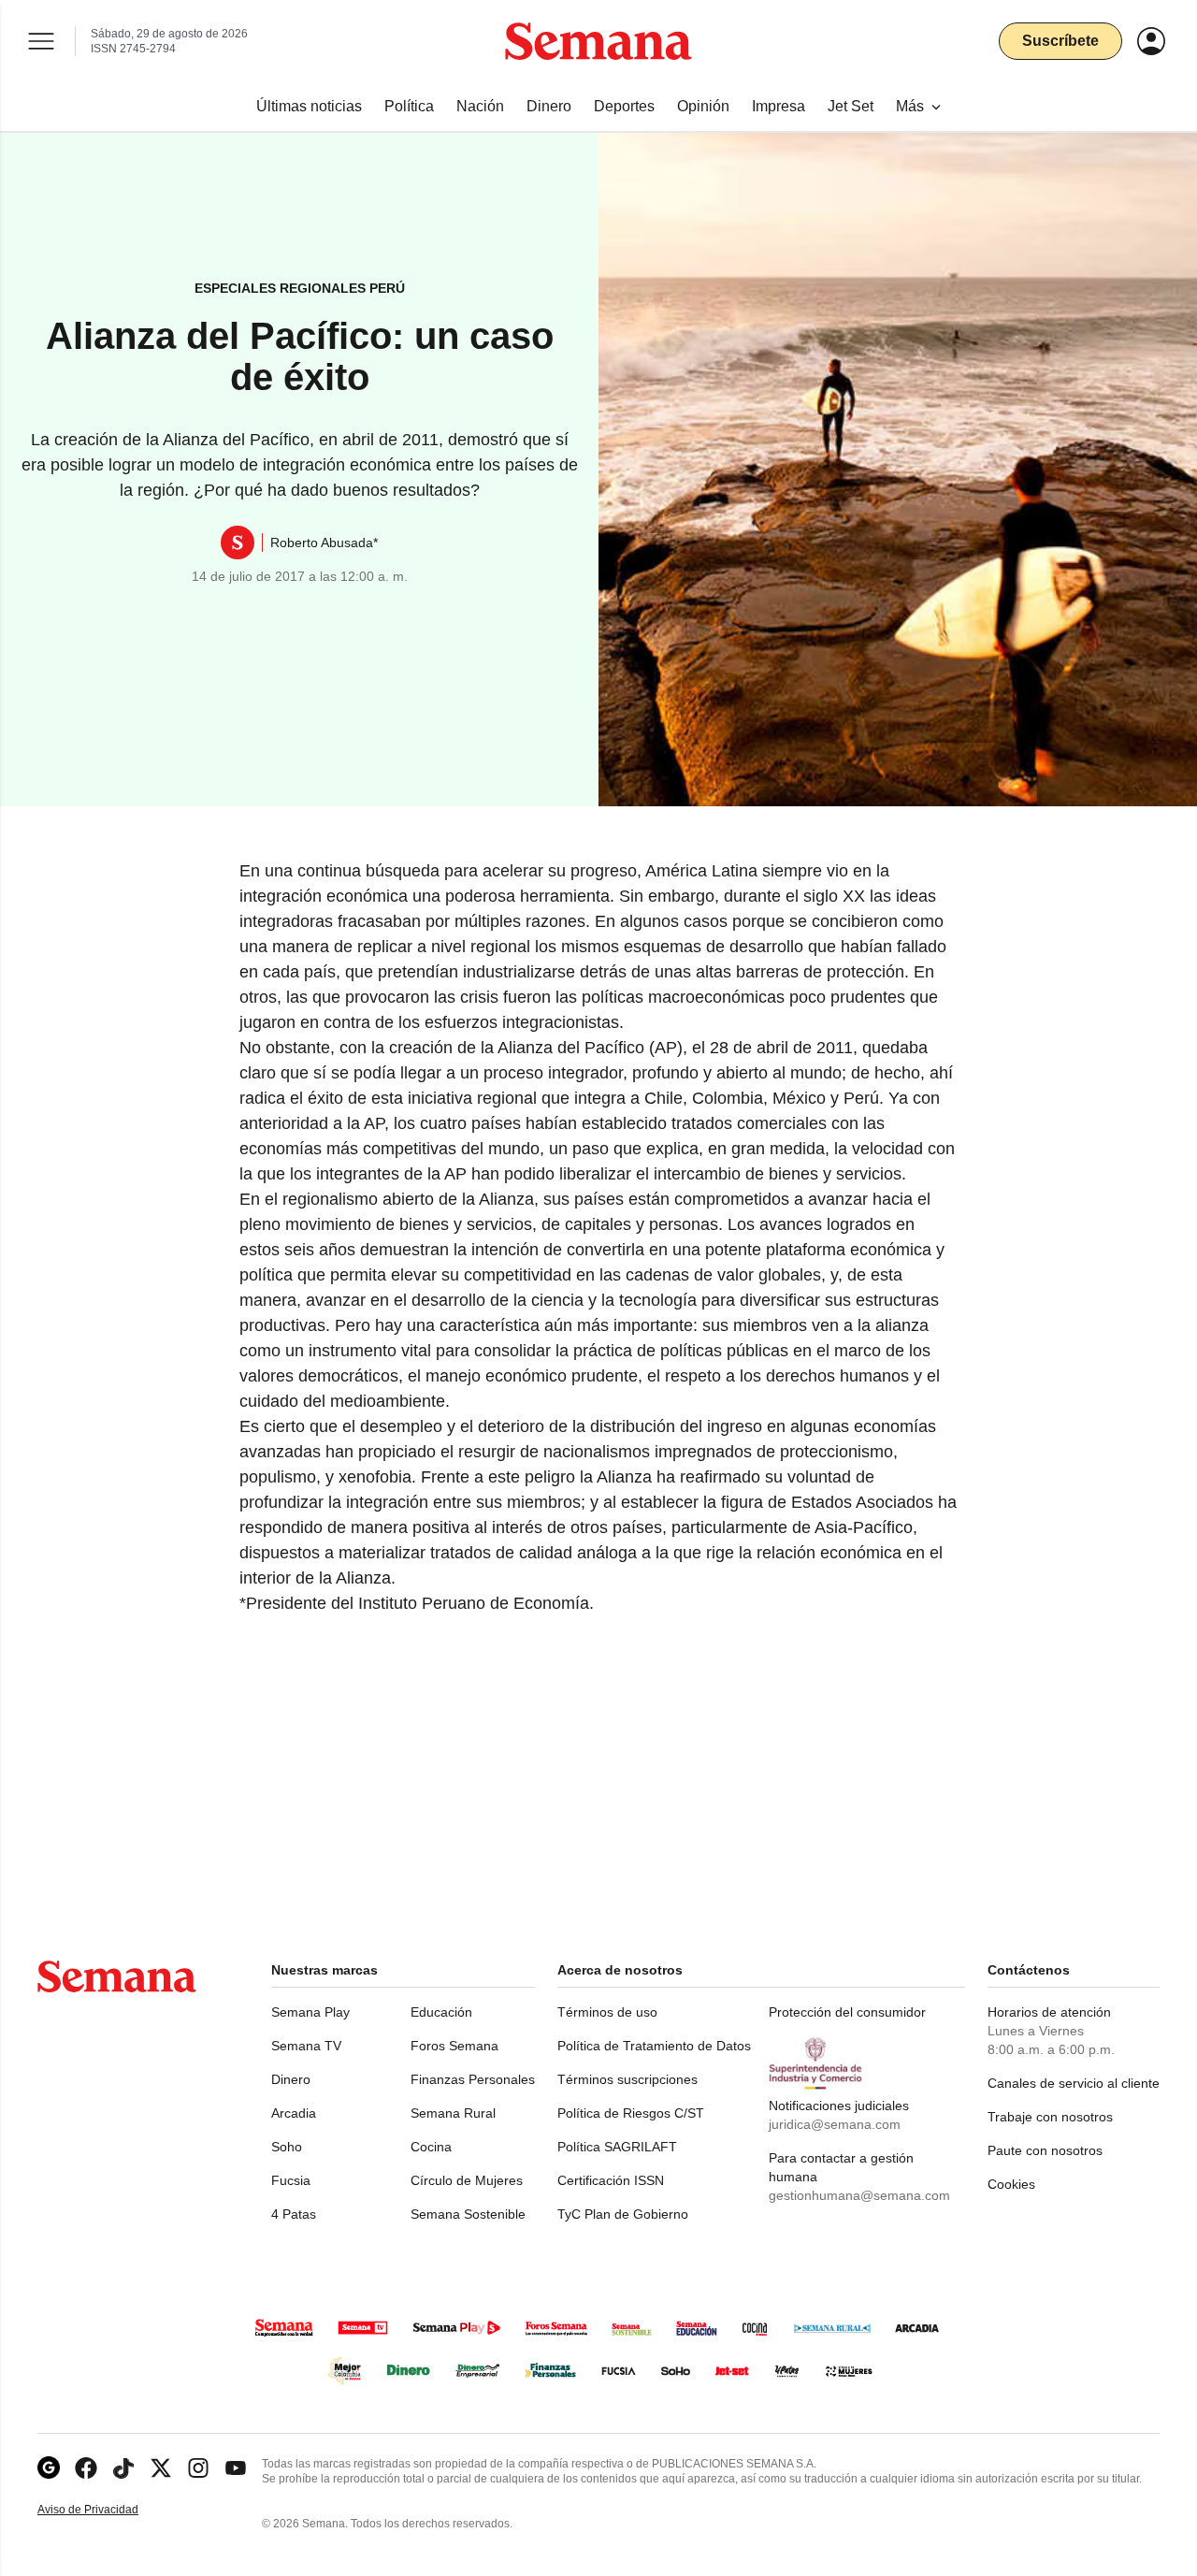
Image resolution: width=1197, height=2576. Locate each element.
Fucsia (291, 2180)
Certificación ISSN (611, 2180)
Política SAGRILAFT (617, 2147)
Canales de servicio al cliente (1074, 2083)
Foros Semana (454, 2046)
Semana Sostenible (468, 2214)
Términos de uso (607, 2012)
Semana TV (306, 2046)
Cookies (1011, 2184)
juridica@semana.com (835, 2124)
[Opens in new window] (86, 2468)
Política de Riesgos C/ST (631, 2113)
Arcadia (294, 2113)
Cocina (431, 2147)
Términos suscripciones (627, 2079)
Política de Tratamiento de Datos (654, 2046)
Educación (441, 2012)
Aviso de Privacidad (108, 2510)
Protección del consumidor (847, 2012)
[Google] (49, 2468)
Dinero (291, 2079)
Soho (287, 2147)
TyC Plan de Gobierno (623, 2214)
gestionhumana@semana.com (859, 2195)
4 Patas (294, 2214)
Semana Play (310, 2012)
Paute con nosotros (1045, 2150)
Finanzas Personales (473, 2079)
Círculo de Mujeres (467, 2180)
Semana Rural (453, 2113)
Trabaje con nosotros (1050, 2117)
